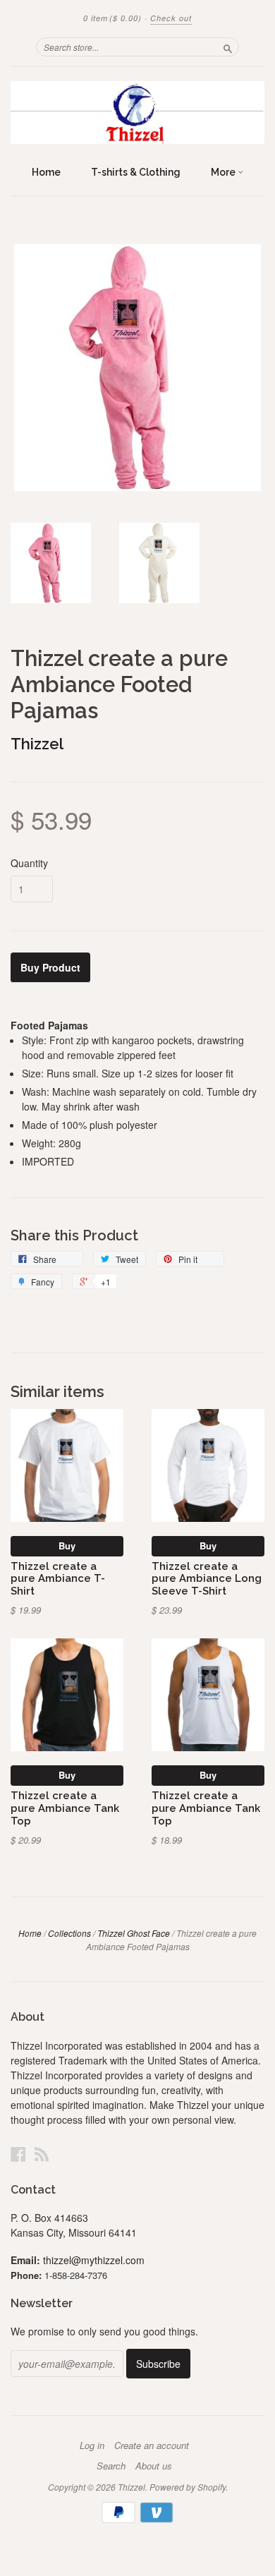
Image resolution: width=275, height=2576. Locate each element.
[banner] (137, 113)
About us (154, 2466)
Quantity (29, 863)
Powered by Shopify (188, 2487)
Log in (92, 2445)
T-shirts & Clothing (136, 172)
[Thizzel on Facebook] (18, 2154)
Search (111, 2466)
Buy (67, 1546)
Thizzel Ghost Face (134, 1933)
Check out (171, 18)
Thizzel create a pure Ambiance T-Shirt (58, 1579)
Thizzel (37, 744)
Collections (69, 1933)
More (224, 172)
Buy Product (50, 967)
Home (46, 172)
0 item (112, 18)
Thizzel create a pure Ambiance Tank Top (65, 1808)
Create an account (152, 2445)
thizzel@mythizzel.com (94, 2260)
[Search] (228, 47)
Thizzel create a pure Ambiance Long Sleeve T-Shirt (207, 1579)
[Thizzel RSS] (42, 2154)
